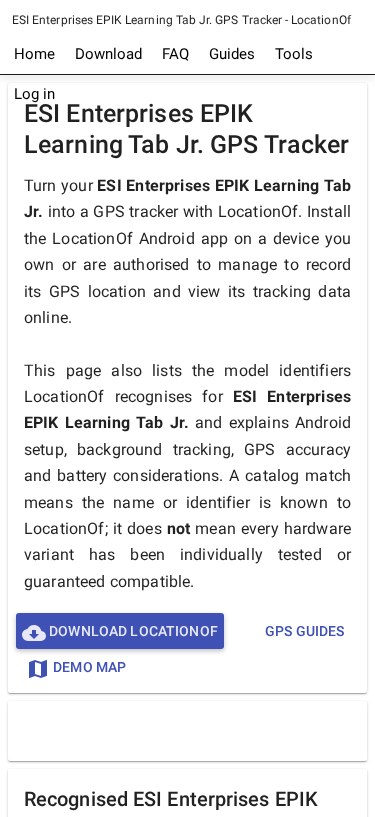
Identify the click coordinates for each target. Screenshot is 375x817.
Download (108, 54)
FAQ (175, 54)
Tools (294, 54)
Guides (232, 54)
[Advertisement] (192, 730)
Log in (34, 94)
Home (34, 54)
